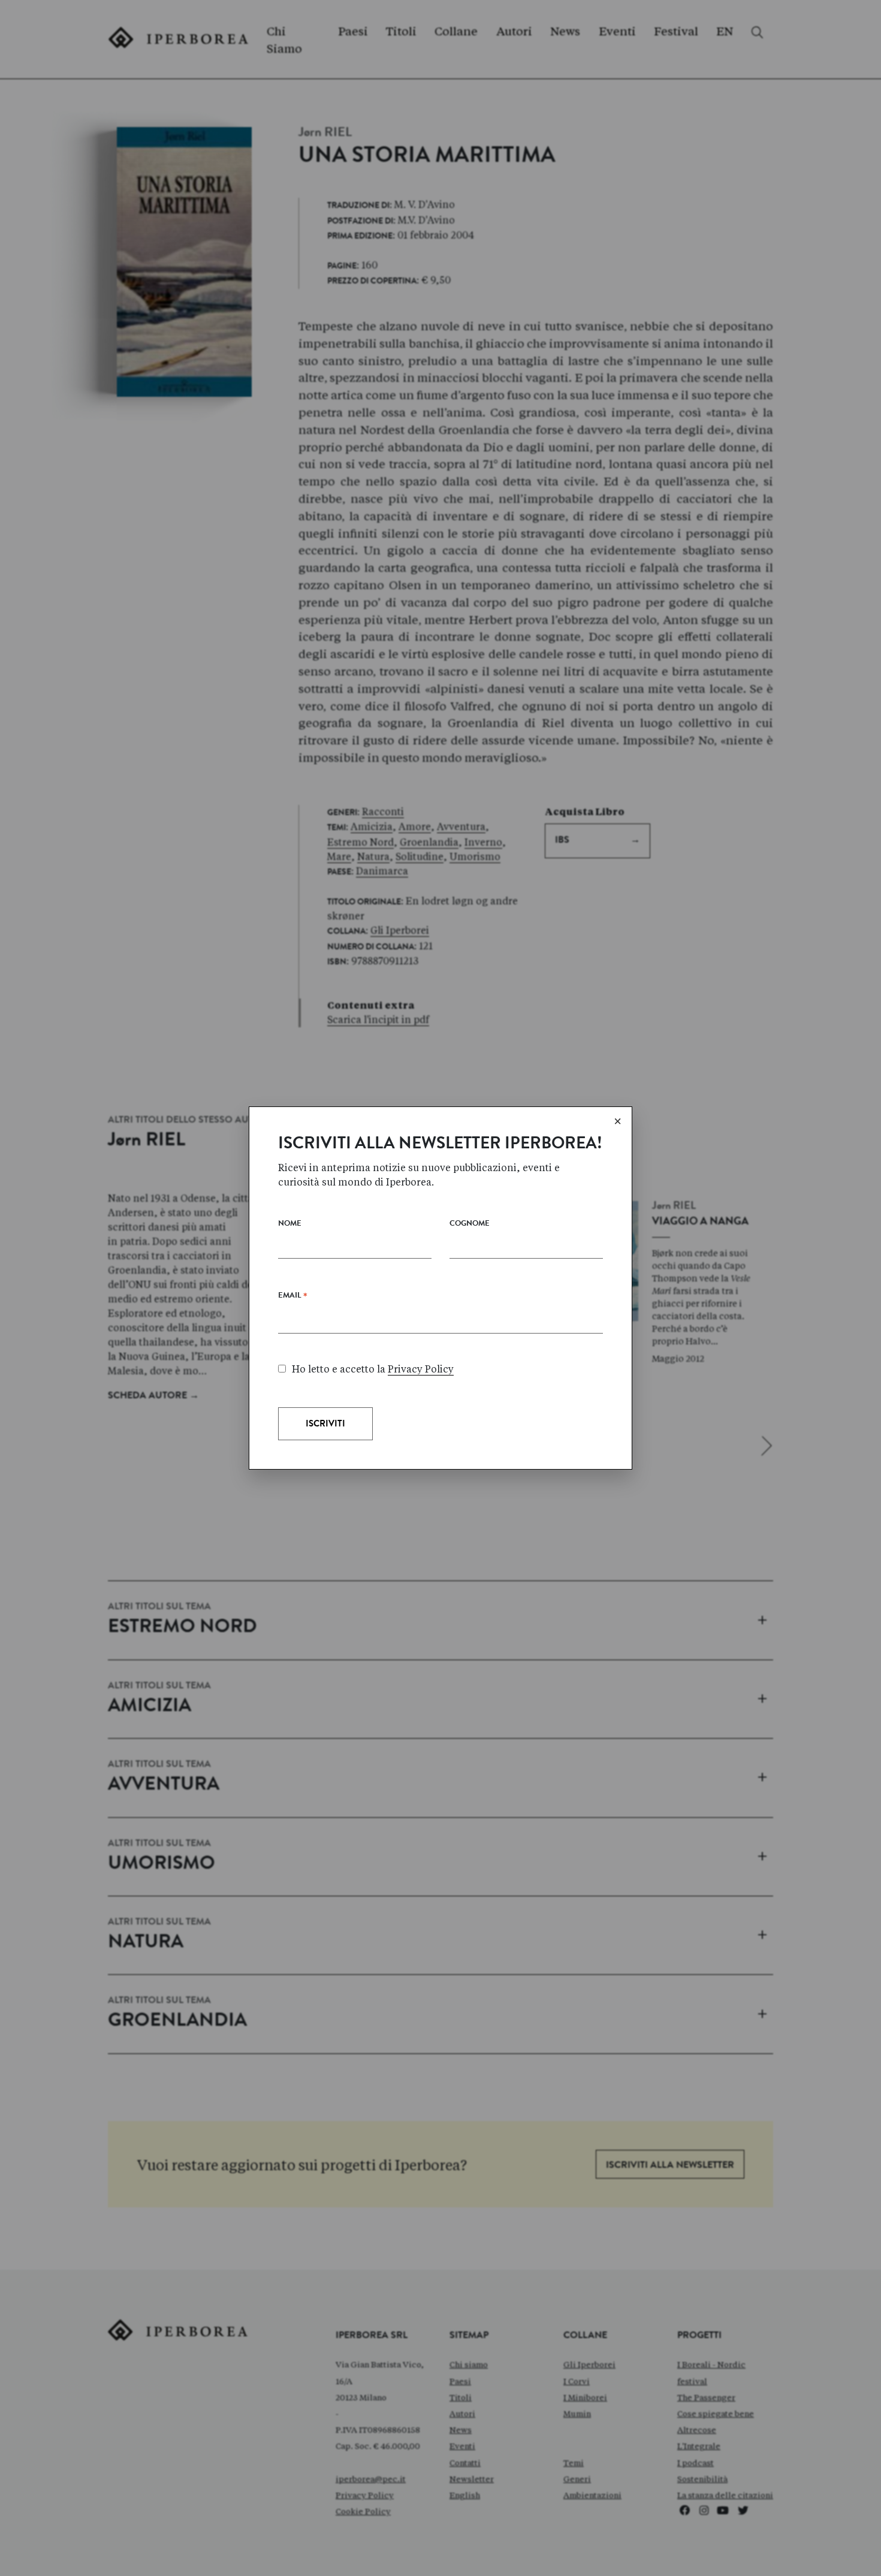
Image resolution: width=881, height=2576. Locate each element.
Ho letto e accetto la (373, 1369)
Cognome (470, 1224)
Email (293, 1298)
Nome (290, 1224)
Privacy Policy (421, 1369)
